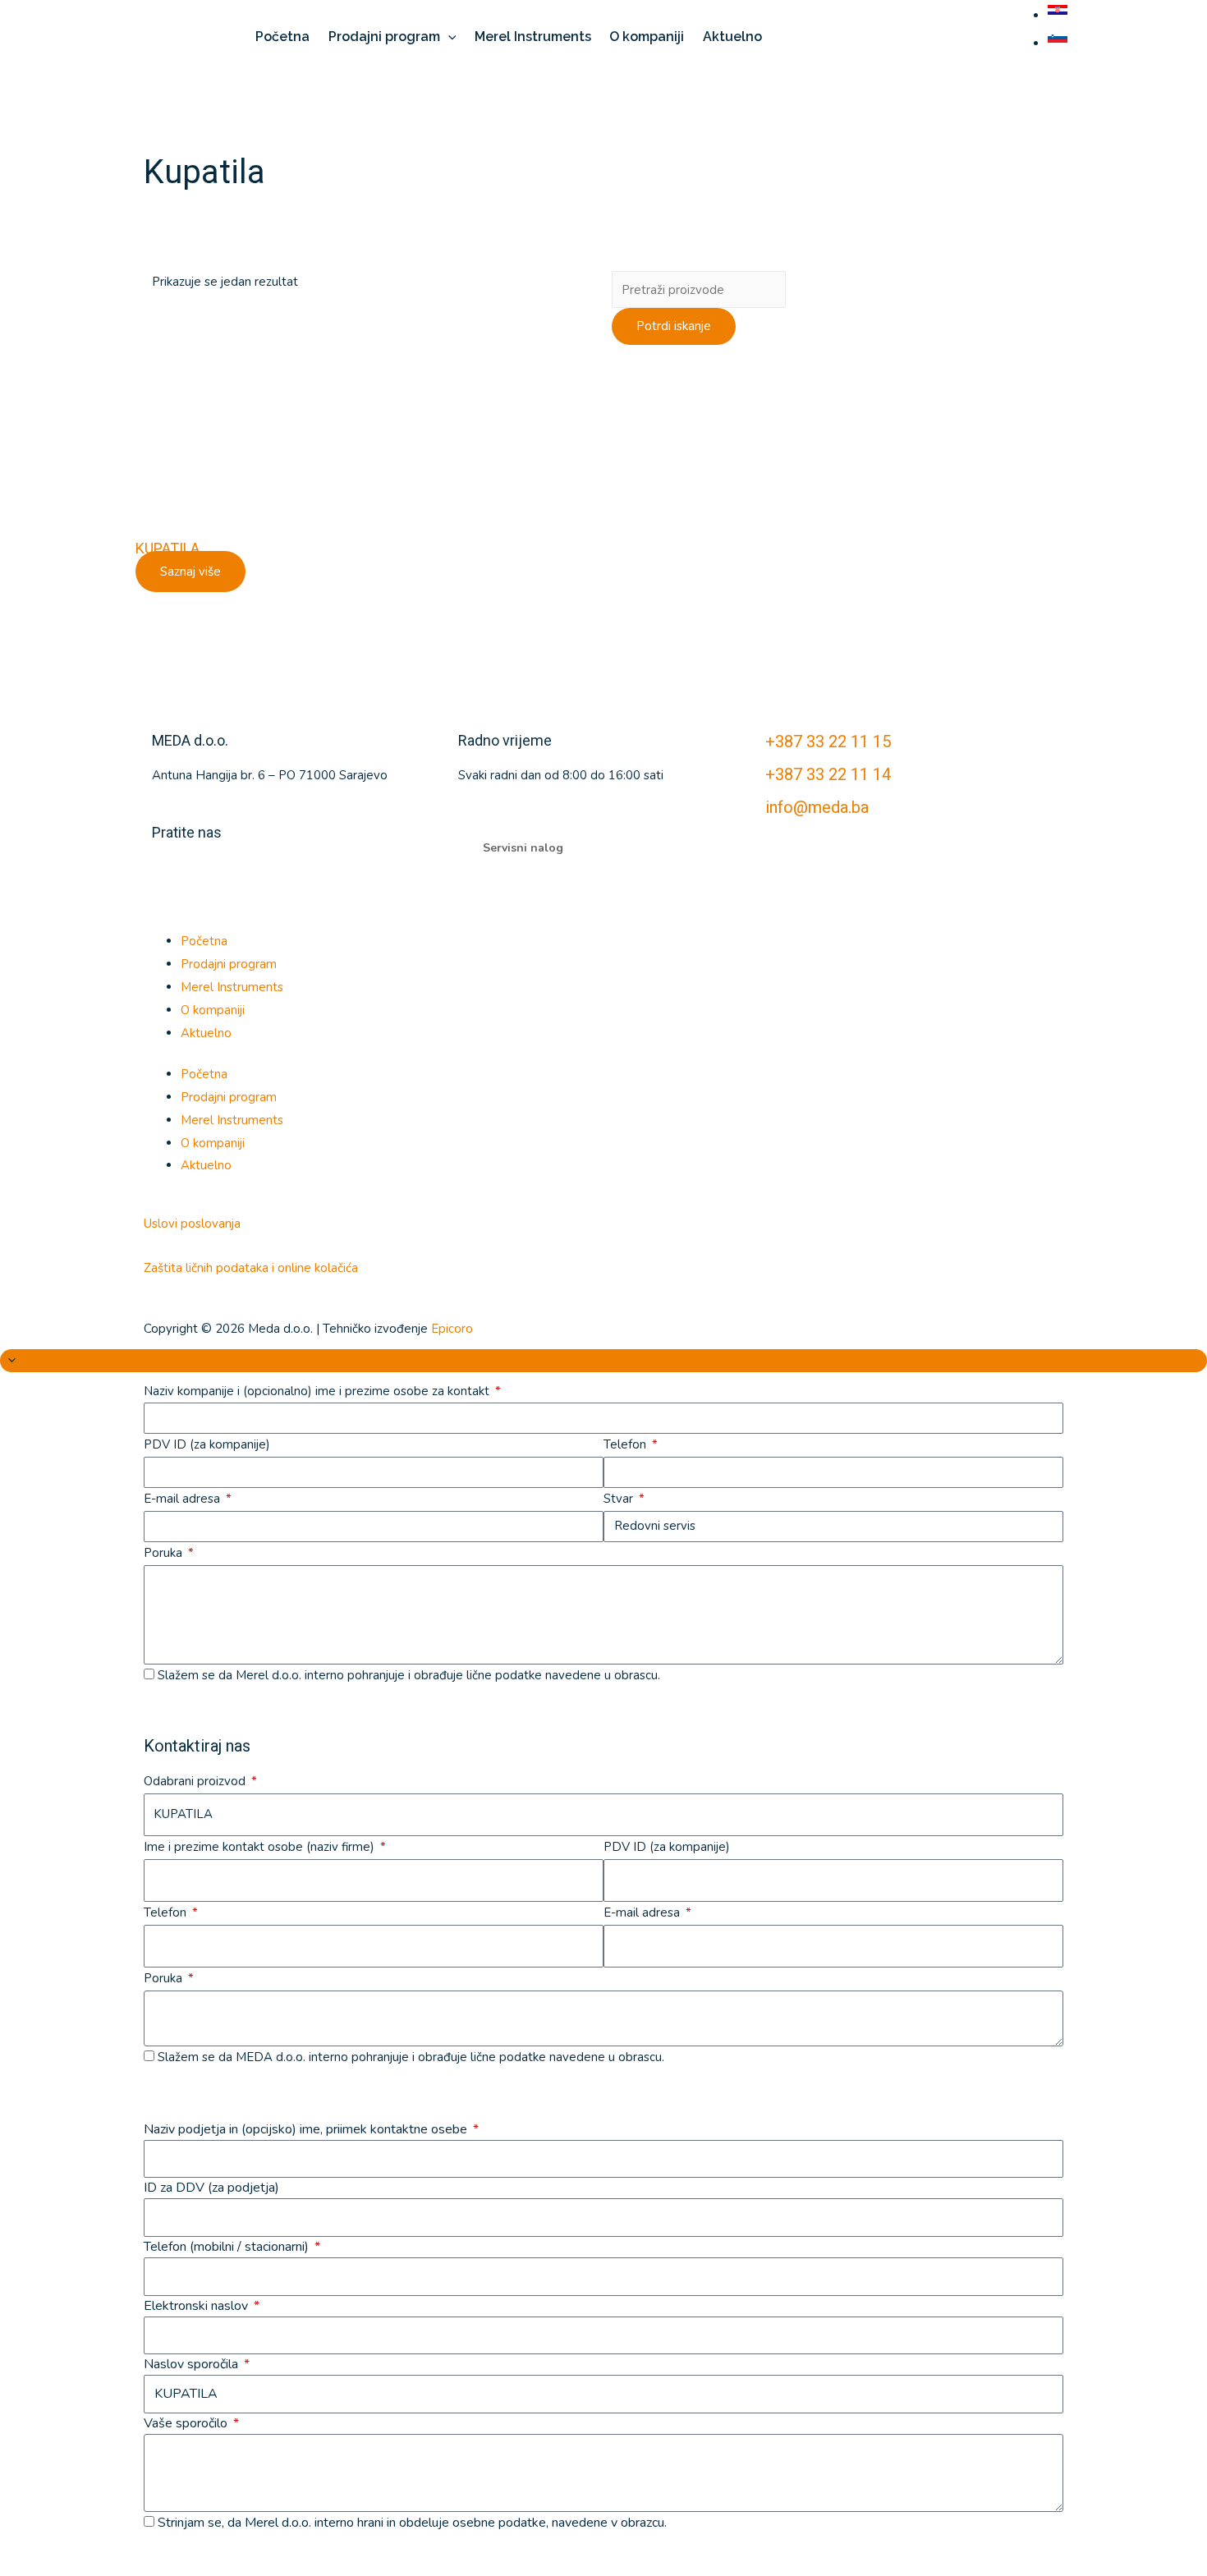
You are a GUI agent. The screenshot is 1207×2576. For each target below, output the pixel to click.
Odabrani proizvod (196, 1781)
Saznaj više (190, 572)
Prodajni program (229, 964)
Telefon (626, 1444)
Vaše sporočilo (187, 2423)
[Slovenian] (1060, 44)
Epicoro (452, 1329)
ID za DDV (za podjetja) (211, 2188)
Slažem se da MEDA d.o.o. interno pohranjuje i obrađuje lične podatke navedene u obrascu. (411, 2057)
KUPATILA (168, 548)
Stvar (620, 1499)
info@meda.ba (817, 807)
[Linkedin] (172, 877)
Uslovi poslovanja (192, 1224)
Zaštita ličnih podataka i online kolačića (251, 1268)
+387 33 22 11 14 (828, 774)
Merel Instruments (232, 987)
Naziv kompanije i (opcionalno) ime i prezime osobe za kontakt (318, 1391)
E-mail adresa (184, 1499)
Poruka (165, 1553)
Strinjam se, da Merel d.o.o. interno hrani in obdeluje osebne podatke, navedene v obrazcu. (412, 2523)
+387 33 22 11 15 (828, 742)
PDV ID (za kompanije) (207, 1444)
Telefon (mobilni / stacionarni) (228, 2247)
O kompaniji (213, 1010)
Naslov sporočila (193, 2364)
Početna (204, 941)
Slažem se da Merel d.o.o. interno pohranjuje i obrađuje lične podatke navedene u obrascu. (409, 1675)
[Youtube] (217, 877)
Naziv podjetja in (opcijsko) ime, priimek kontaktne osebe (307, 2129)
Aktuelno (206, 1033)
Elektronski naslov (197, 2306)
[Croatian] (1060, 16)
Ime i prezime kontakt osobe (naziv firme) (261, 1847)
